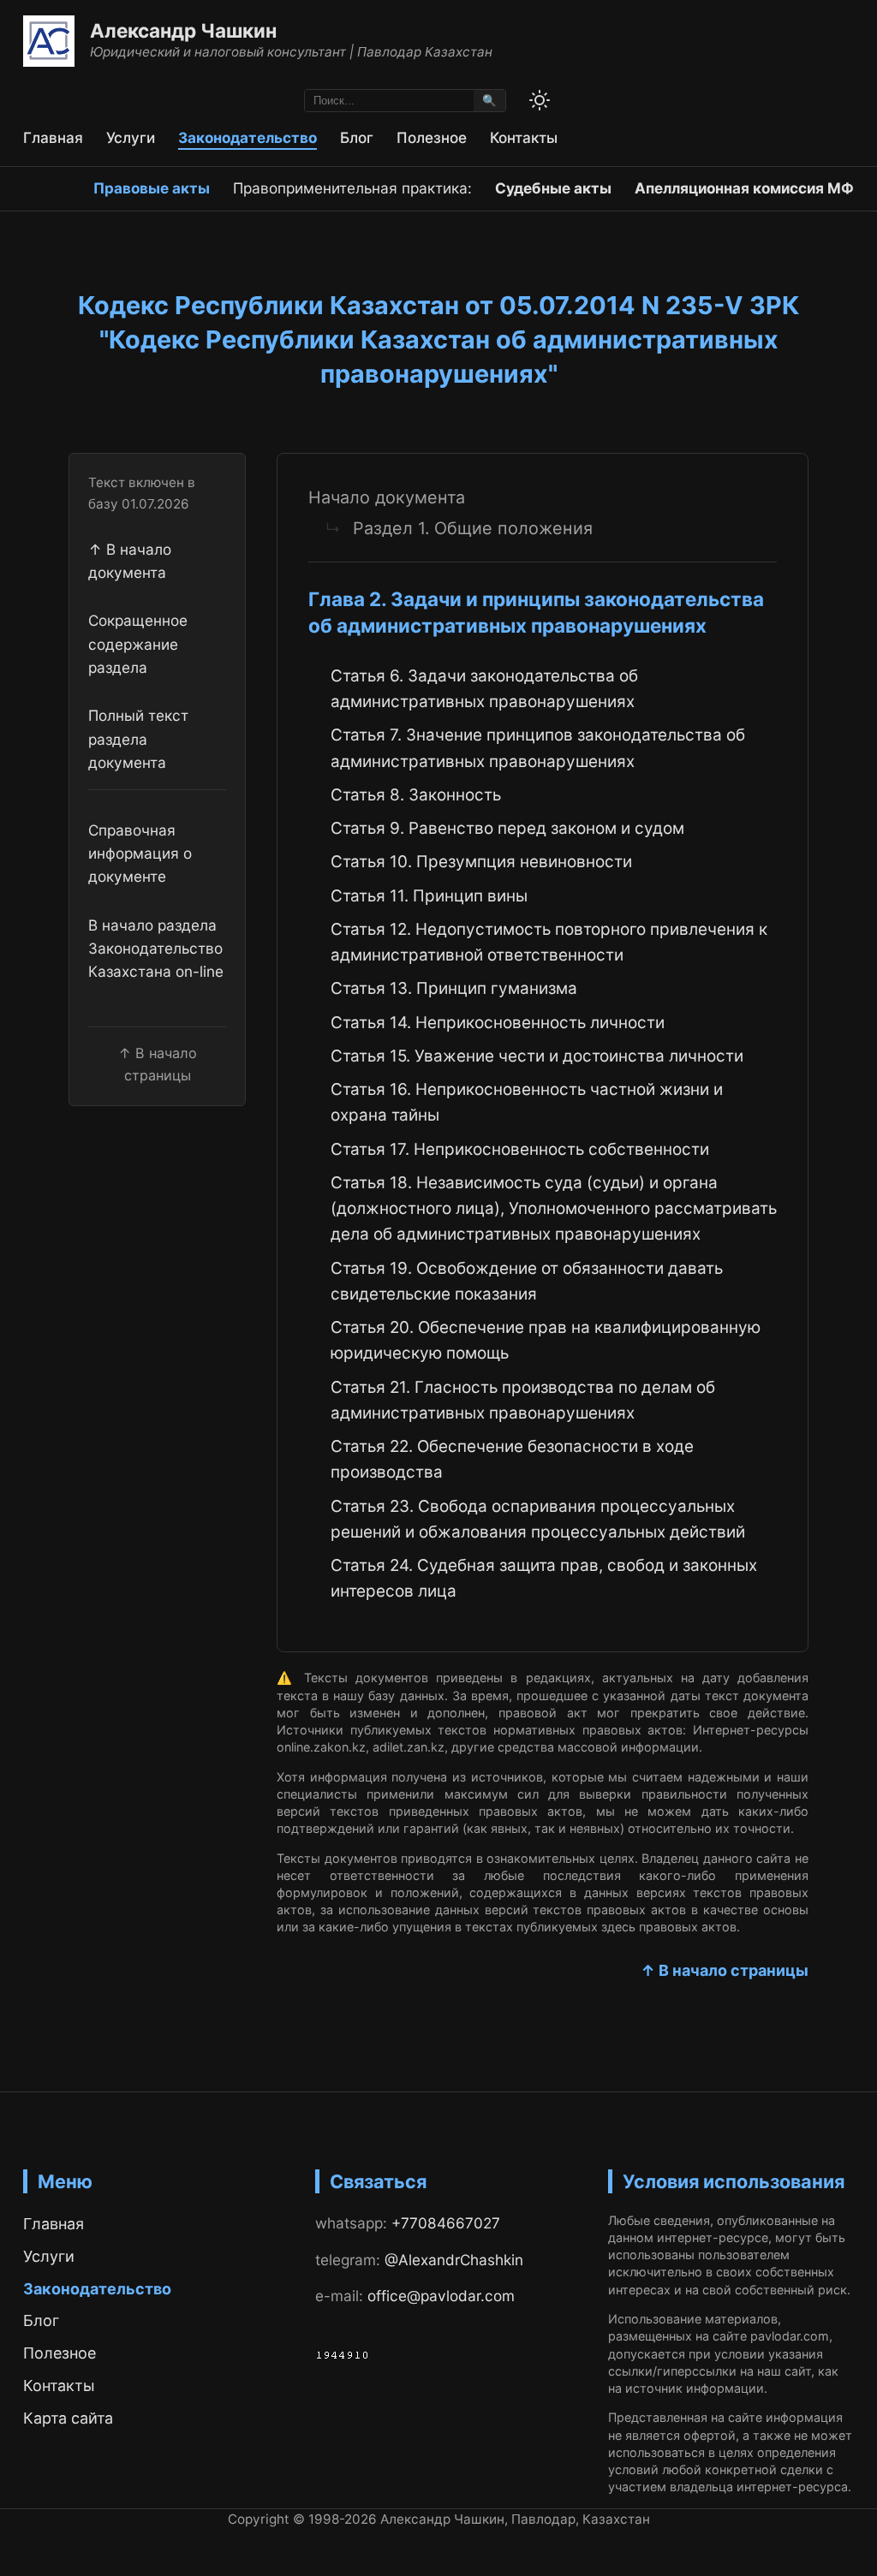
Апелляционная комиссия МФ (744, 188)
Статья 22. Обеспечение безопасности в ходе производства (512, 1459)
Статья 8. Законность (416, 795)
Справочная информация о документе (140, 854)
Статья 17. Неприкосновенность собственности (520, 1149)
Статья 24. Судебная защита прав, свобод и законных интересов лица (544, 1578)
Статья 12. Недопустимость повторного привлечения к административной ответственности (549, 942)
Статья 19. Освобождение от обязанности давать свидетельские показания (527, 1281)
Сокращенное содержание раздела (138, 644)
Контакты (524, 137)
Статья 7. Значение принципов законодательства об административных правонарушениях (538, 748)
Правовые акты (152, 188)
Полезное (432, 137)
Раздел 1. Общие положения (473, 528)
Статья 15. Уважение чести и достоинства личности (537, 1056)
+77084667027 (446, 2223)
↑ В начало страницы (725, 1970)
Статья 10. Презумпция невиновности (481, 862)
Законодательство (248, 137)
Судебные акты (553, 188)
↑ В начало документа (130, 561)
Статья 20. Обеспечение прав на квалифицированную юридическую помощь (546, 1340)
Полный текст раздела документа (138, 739)
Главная (53, 137)
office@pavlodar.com (441, 2296)
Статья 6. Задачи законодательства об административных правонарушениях (484, 689)
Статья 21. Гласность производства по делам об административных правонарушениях (523, 1400)
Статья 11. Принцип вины (429, 896)
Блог (357, 137)
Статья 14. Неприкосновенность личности (498, 1023)
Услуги (131, 137)
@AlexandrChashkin (454, 2260)
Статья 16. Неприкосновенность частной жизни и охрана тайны (527, 1102)
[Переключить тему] (540, 100)
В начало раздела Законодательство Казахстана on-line (156, 949)
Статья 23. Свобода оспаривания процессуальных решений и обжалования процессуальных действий (538, 1519)
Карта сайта (68, 2418)
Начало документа (387, 497)
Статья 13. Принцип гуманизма (454, 988)
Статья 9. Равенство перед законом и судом (507, 828)
